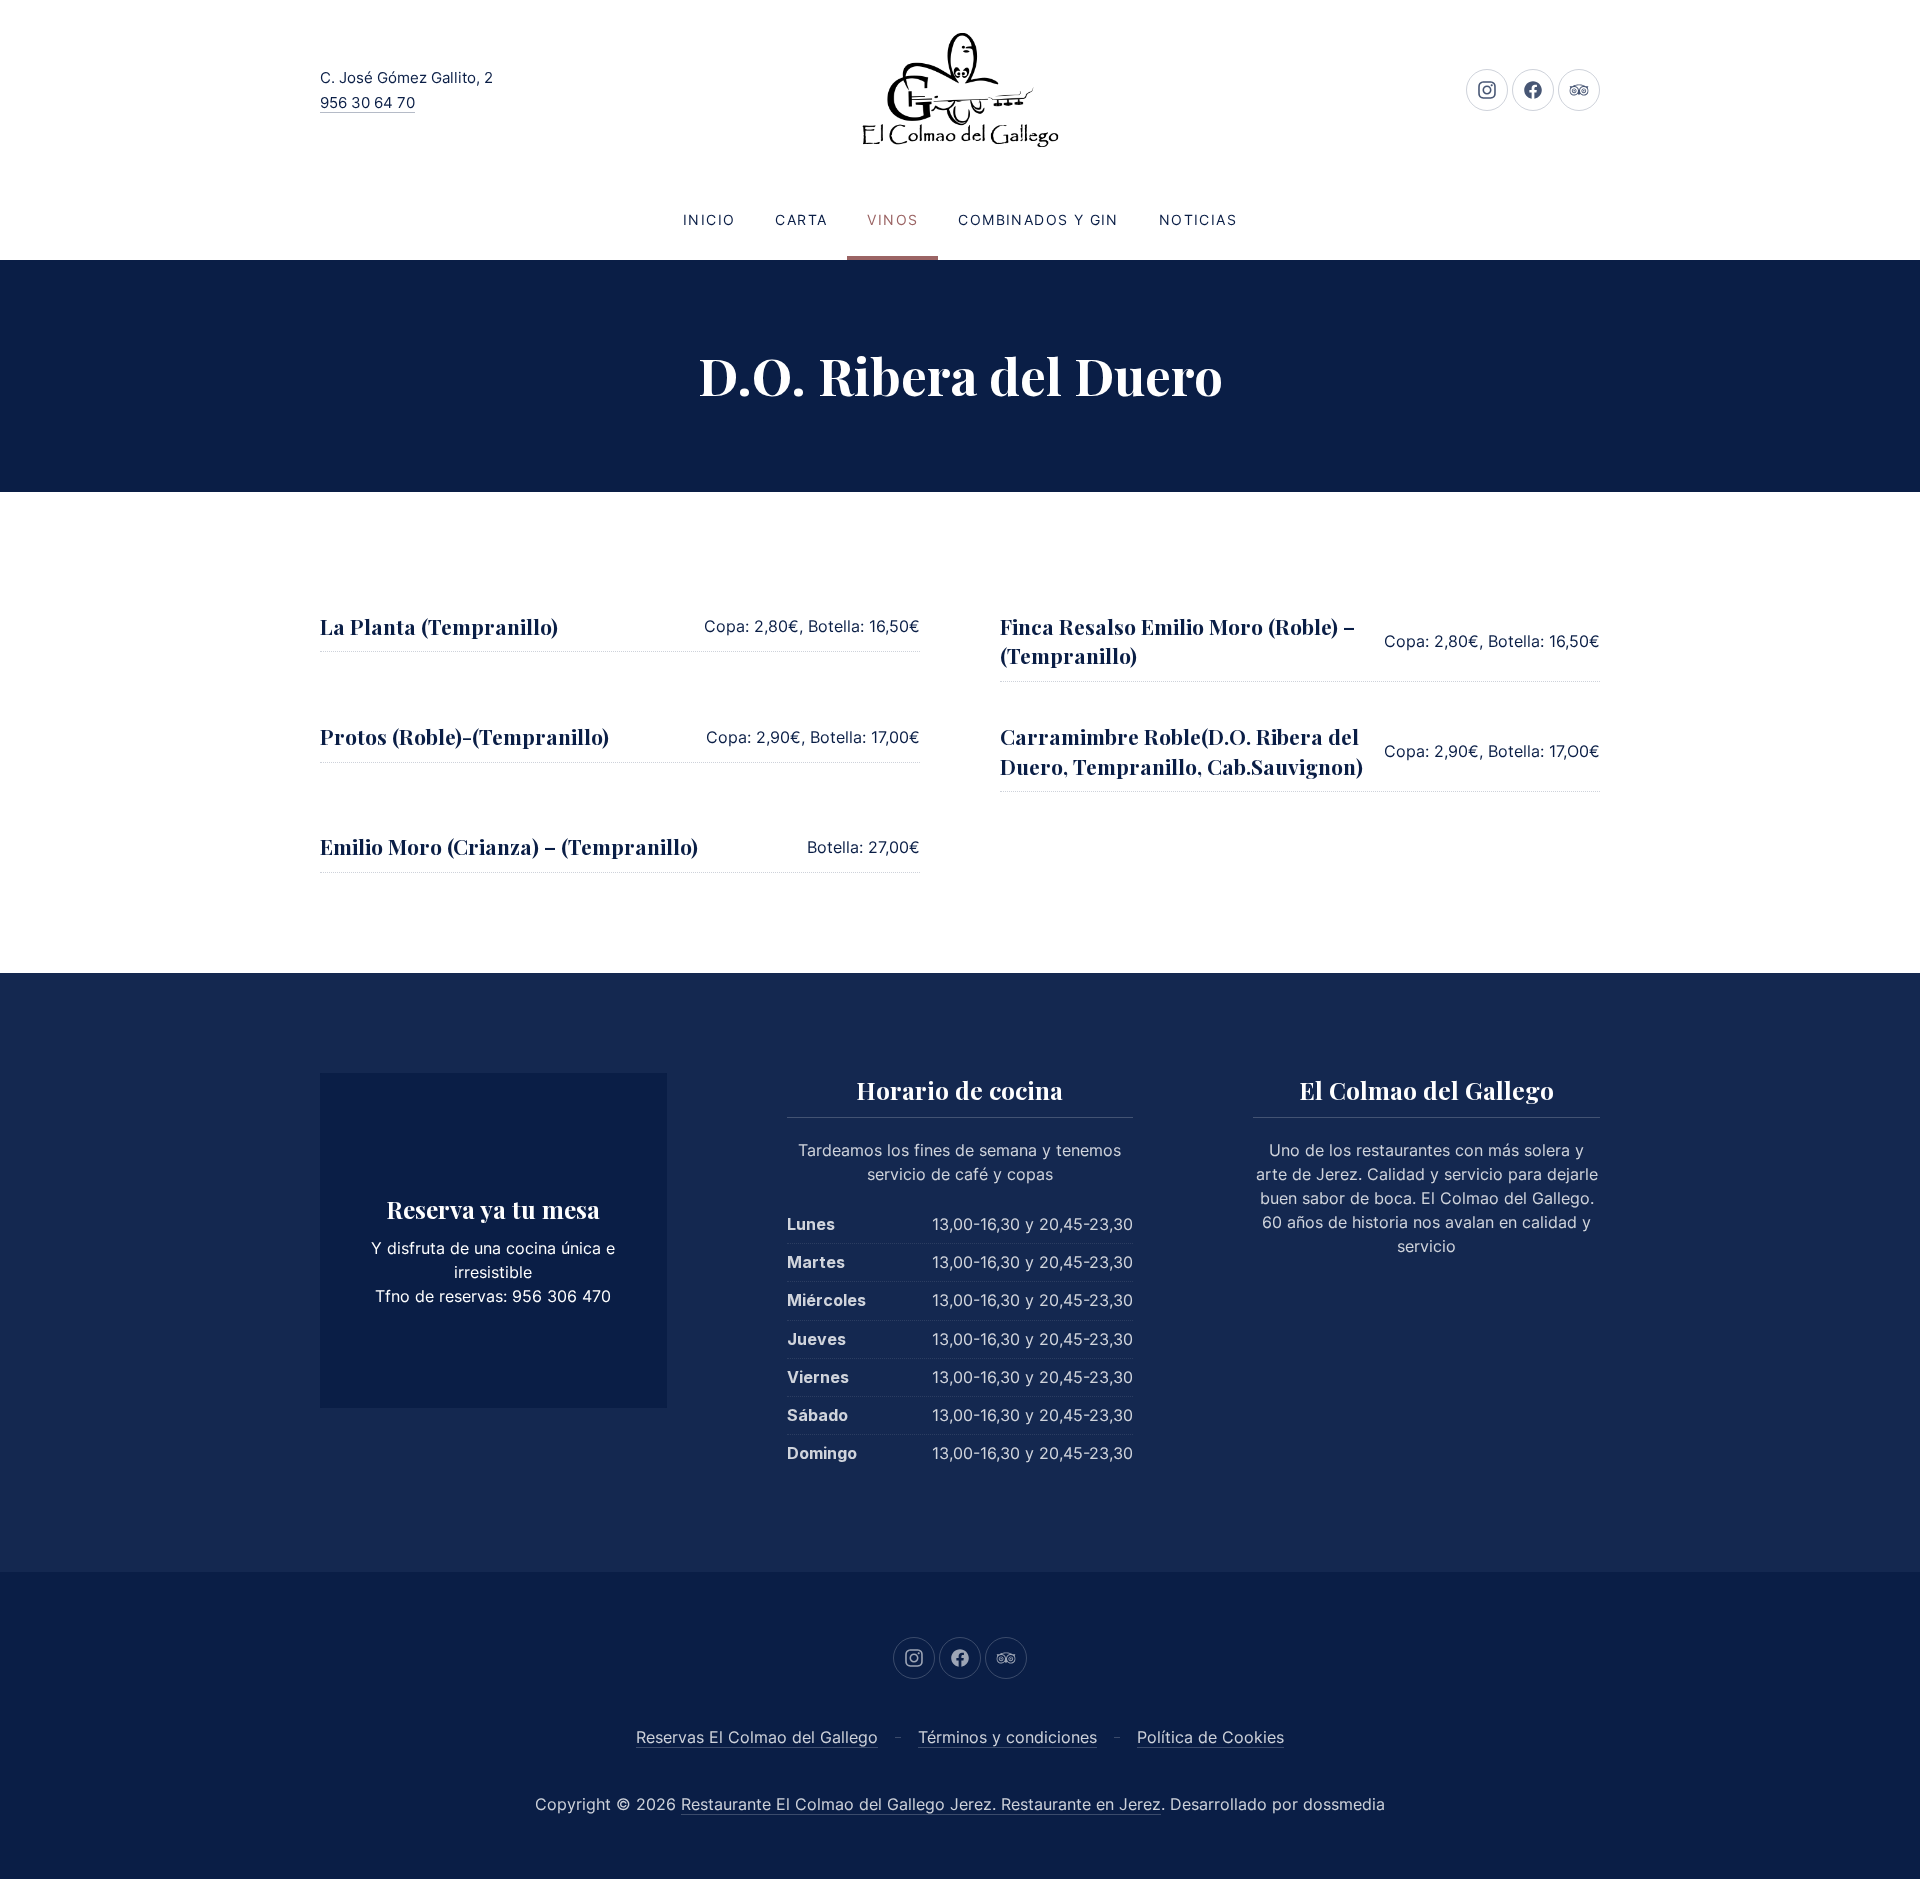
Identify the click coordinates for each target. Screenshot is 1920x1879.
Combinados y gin (1038, 219)
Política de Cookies (1210, 1737)
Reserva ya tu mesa (493, 1209)
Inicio (709, 219)
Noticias (1198, 219)
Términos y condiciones (1007, 1737)
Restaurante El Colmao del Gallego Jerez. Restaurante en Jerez (921, 1804)
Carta (801, 219)
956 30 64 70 (367, 102)
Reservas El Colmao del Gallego (757, 1737)
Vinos (892, 219)
